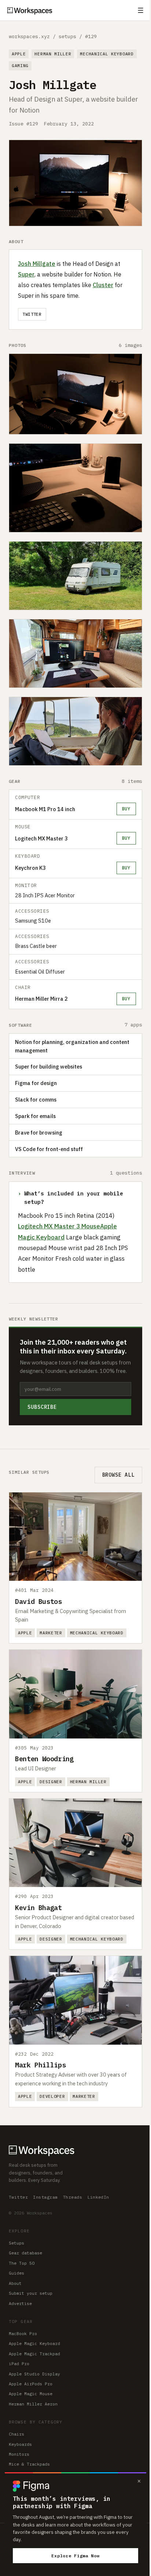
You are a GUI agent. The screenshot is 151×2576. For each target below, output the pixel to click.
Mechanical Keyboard (107, 54)
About (15, 2283)
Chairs (16, 2434)
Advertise (20, 2303)
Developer (52, 2096)
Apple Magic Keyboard (34, 2343)
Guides (16, 2273)
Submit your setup (31, 2293)
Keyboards (20, 2444)
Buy (126, 809)
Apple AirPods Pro (31, 2384)
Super (26, 274)
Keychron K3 (30, 868)
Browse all (118, 1475)
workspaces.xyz (29, 36)
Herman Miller (53, 54)
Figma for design (36, 1083)
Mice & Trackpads (29, 2464)
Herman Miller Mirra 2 (41, 999)
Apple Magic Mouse (31, 2394)
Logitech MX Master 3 (41, 838)
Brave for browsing (39, 1133)
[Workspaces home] (75, 2150)
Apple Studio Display (34, 2374)
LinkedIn (98, 2197)
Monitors (19, 2454)
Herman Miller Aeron (33, 2404)
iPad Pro (19, 2364)
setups (67, 36)
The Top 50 (22, 2263)
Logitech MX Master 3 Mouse (59, 1226)
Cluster (103, 285)
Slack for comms (36, 1100)
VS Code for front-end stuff (49, 1149)
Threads (73, 2197)
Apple (19, 54)
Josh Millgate (37, 264)
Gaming (20, 65)
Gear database (25, 2253)
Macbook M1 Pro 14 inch (45, 809)
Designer (51, 1782)
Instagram (45, 2197)
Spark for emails (35, 1116)
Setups (16, 2243)
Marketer (51, 1633)
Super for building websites (49, 1067)
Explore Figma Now (75, 2556)
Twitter (32, 314)
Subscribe (42, 1407)
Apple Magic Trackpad (34, 2354)
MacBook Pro (23, 2333)
